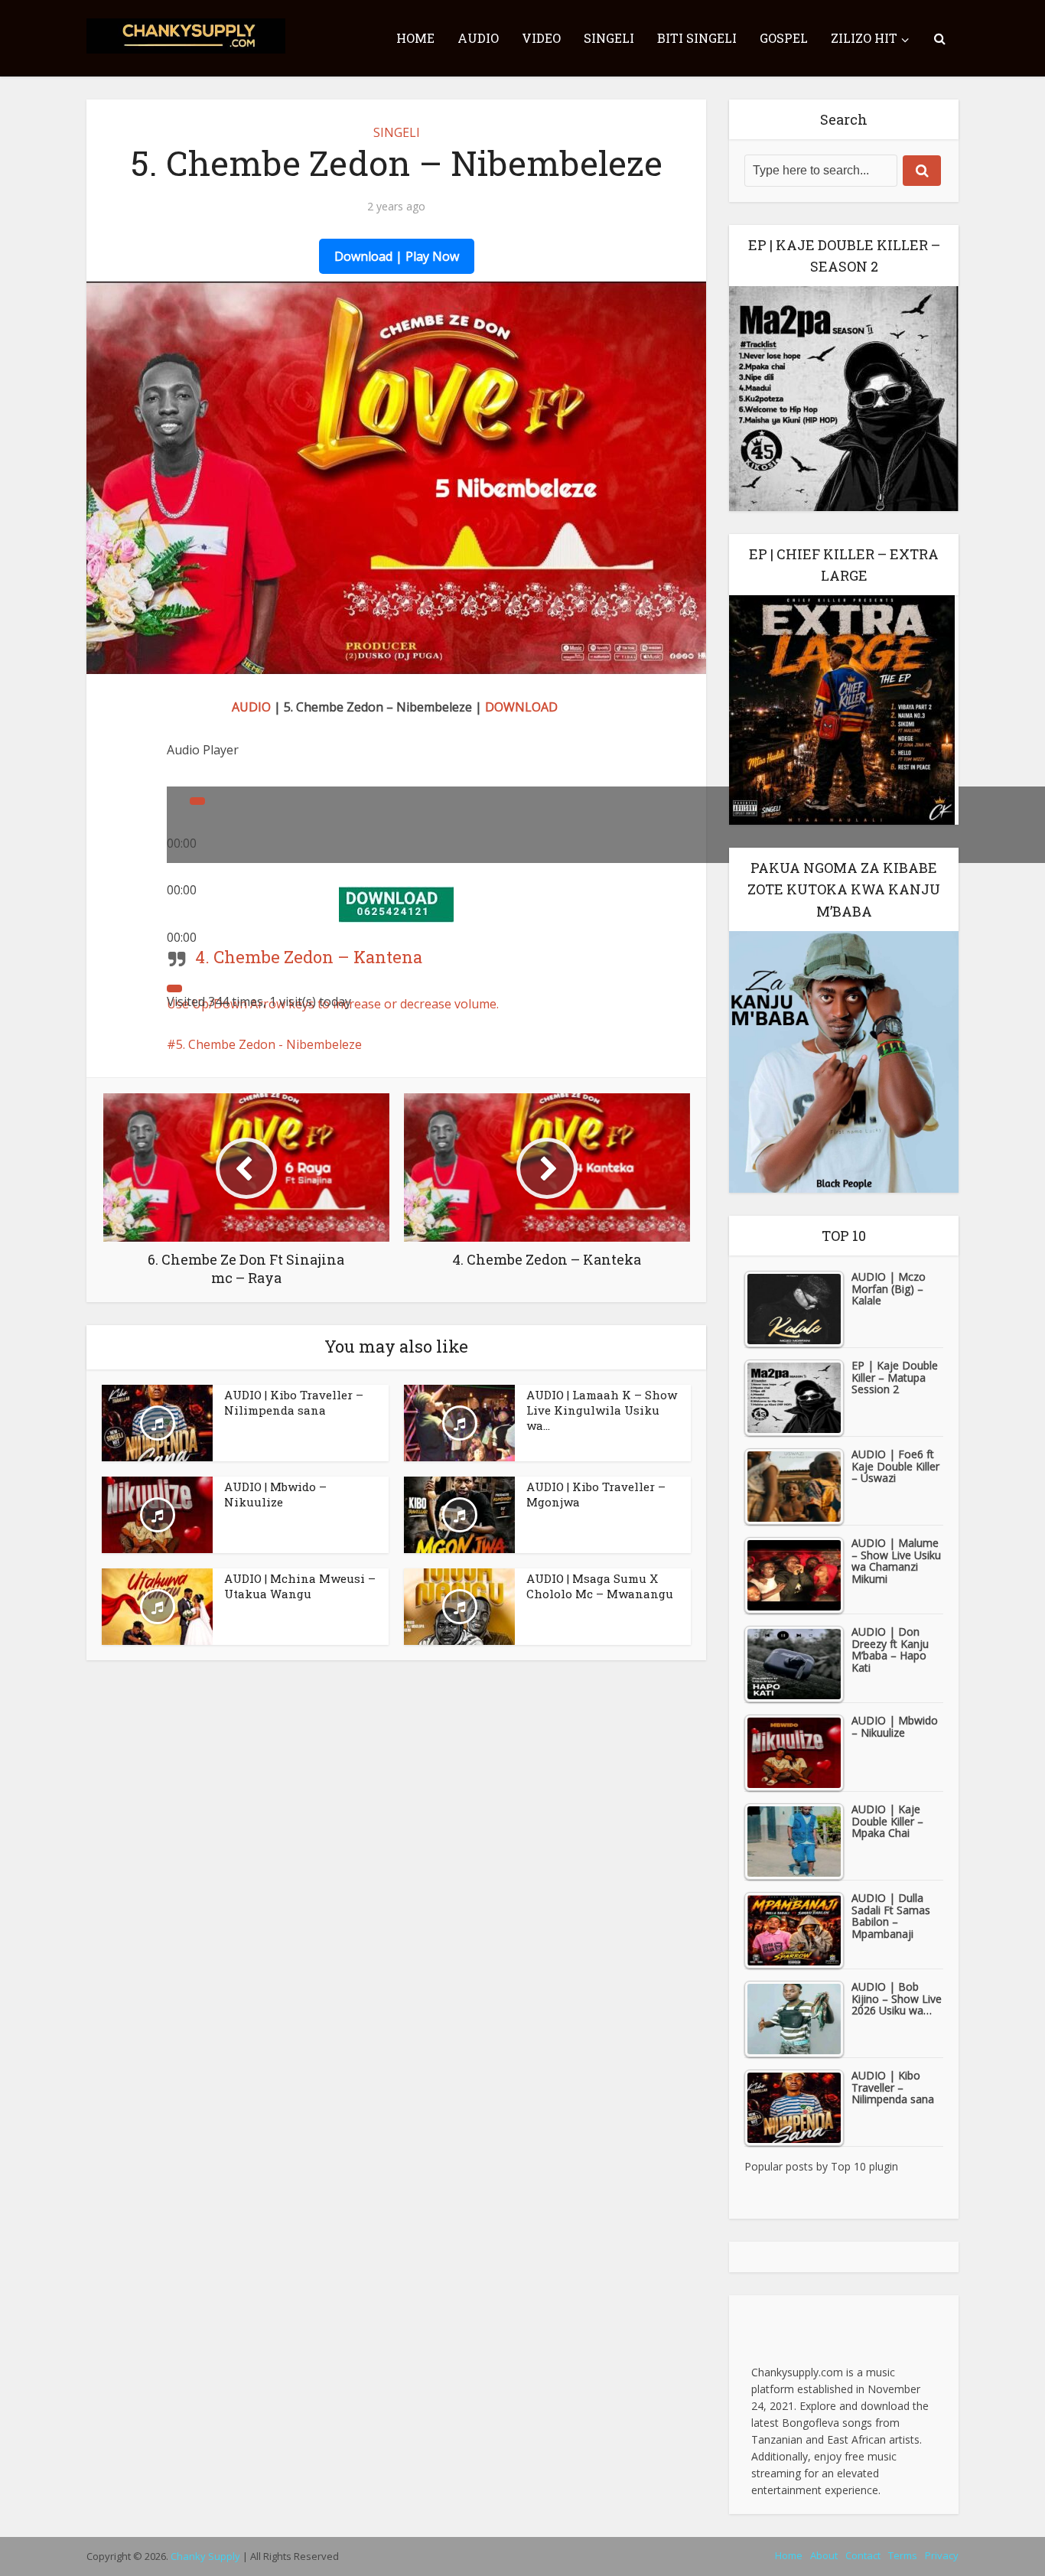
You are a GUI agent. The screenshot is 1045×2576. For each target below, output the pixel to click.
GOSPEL (784, 38)
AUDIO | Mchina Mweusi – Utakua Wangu (300, 1586)
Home (789, 2555)
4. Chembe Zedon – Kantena (309, 957)
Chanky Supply (205, 2556)
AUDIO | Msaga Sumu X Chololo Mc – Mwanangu (600, 1586)
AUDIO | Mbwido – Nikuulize (275, 1494)
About (824, 2555)
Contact (863, 2555)
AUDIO (478, 38)
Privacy (942, 2555)
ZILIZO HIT (864, 38)
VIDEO (541, 38)
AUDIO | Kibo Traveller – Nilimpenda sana (294, 1402)
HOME (415, 38)
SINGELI (609, 38)
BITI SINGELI (697, 38)
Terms (903, 2555)
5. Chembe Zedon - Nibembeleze (269, 1044)
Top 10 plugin (864, 2166)
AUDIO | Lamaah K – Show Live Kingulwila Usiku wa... (602, 1410)
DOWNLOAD (521, 707)
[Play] (197, 801)
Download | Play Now (397, 256)
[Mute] (174, 988)
